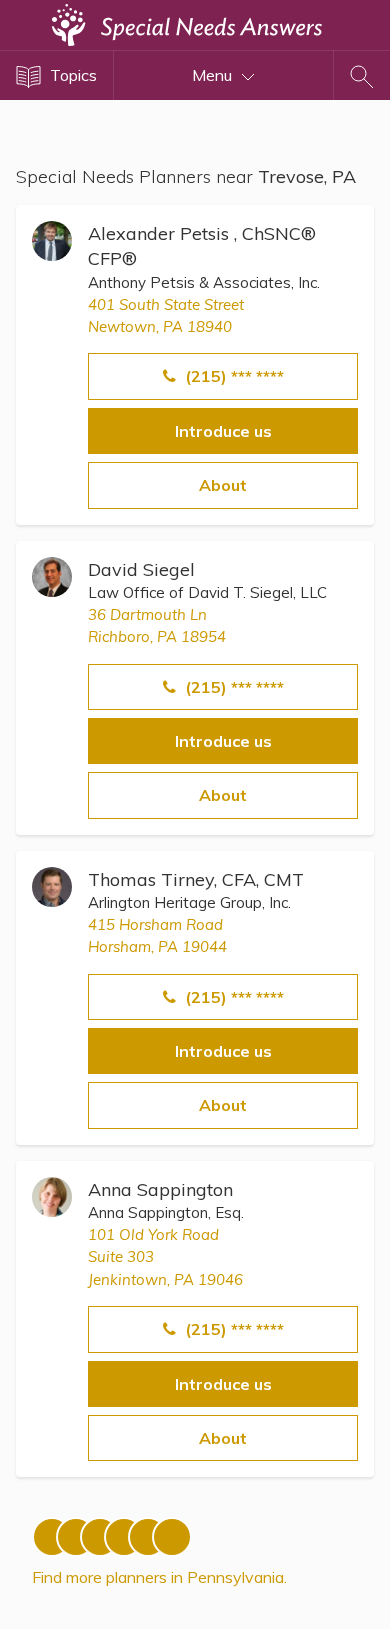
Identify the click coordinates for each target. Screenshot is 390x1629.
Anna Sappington (160, 1189)
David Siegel (141, 569)
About (223, 485)
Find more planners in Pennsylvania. (159, 1577)
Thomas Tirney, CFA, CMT (196, 879)
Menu (214, 75)
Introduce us (223, 431)
